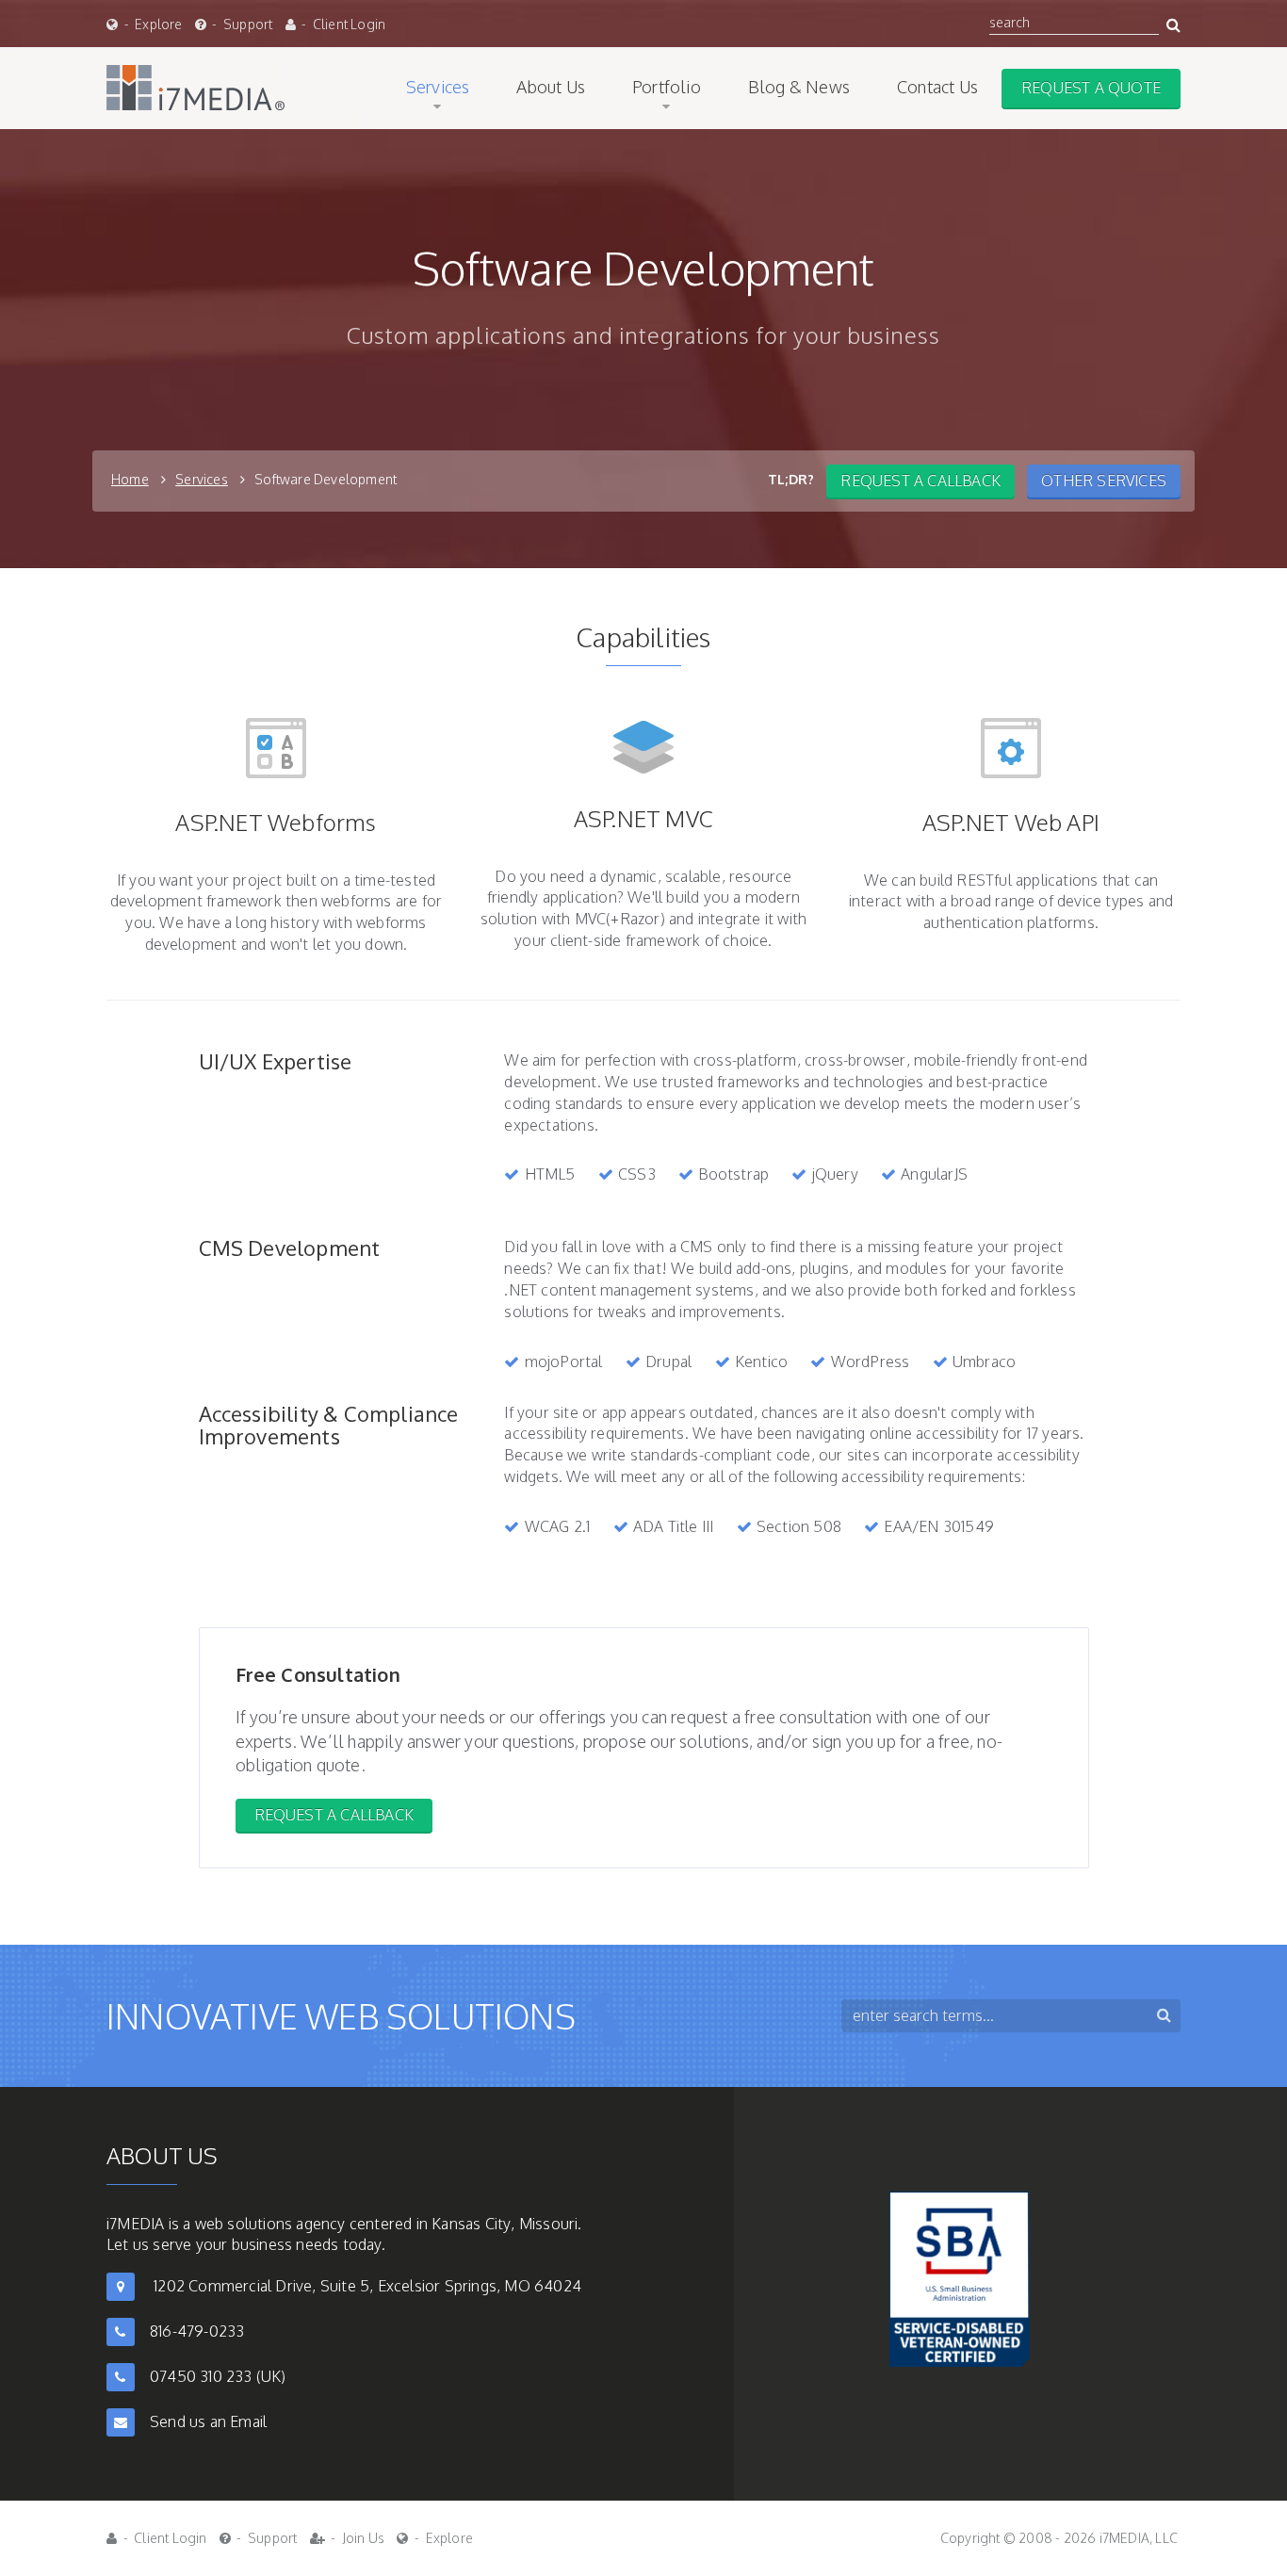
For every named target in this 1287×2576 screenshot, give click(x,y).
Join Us (363, 2538)
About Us (551, 87)
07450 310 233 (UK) (218, 2376)
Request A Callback (920, 481)
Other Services (1104, 481)
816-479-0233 (197, 2331)
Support (248, 24)
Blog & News (799, 87)
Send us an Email (208, 2421)
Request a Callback (334, 1815)
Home (130, 479)
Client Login (349, 24)
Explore (158, 24)
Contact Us (937, 87)
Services (438, 87)
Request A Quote (1091, 88)
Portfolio (667, 87)
